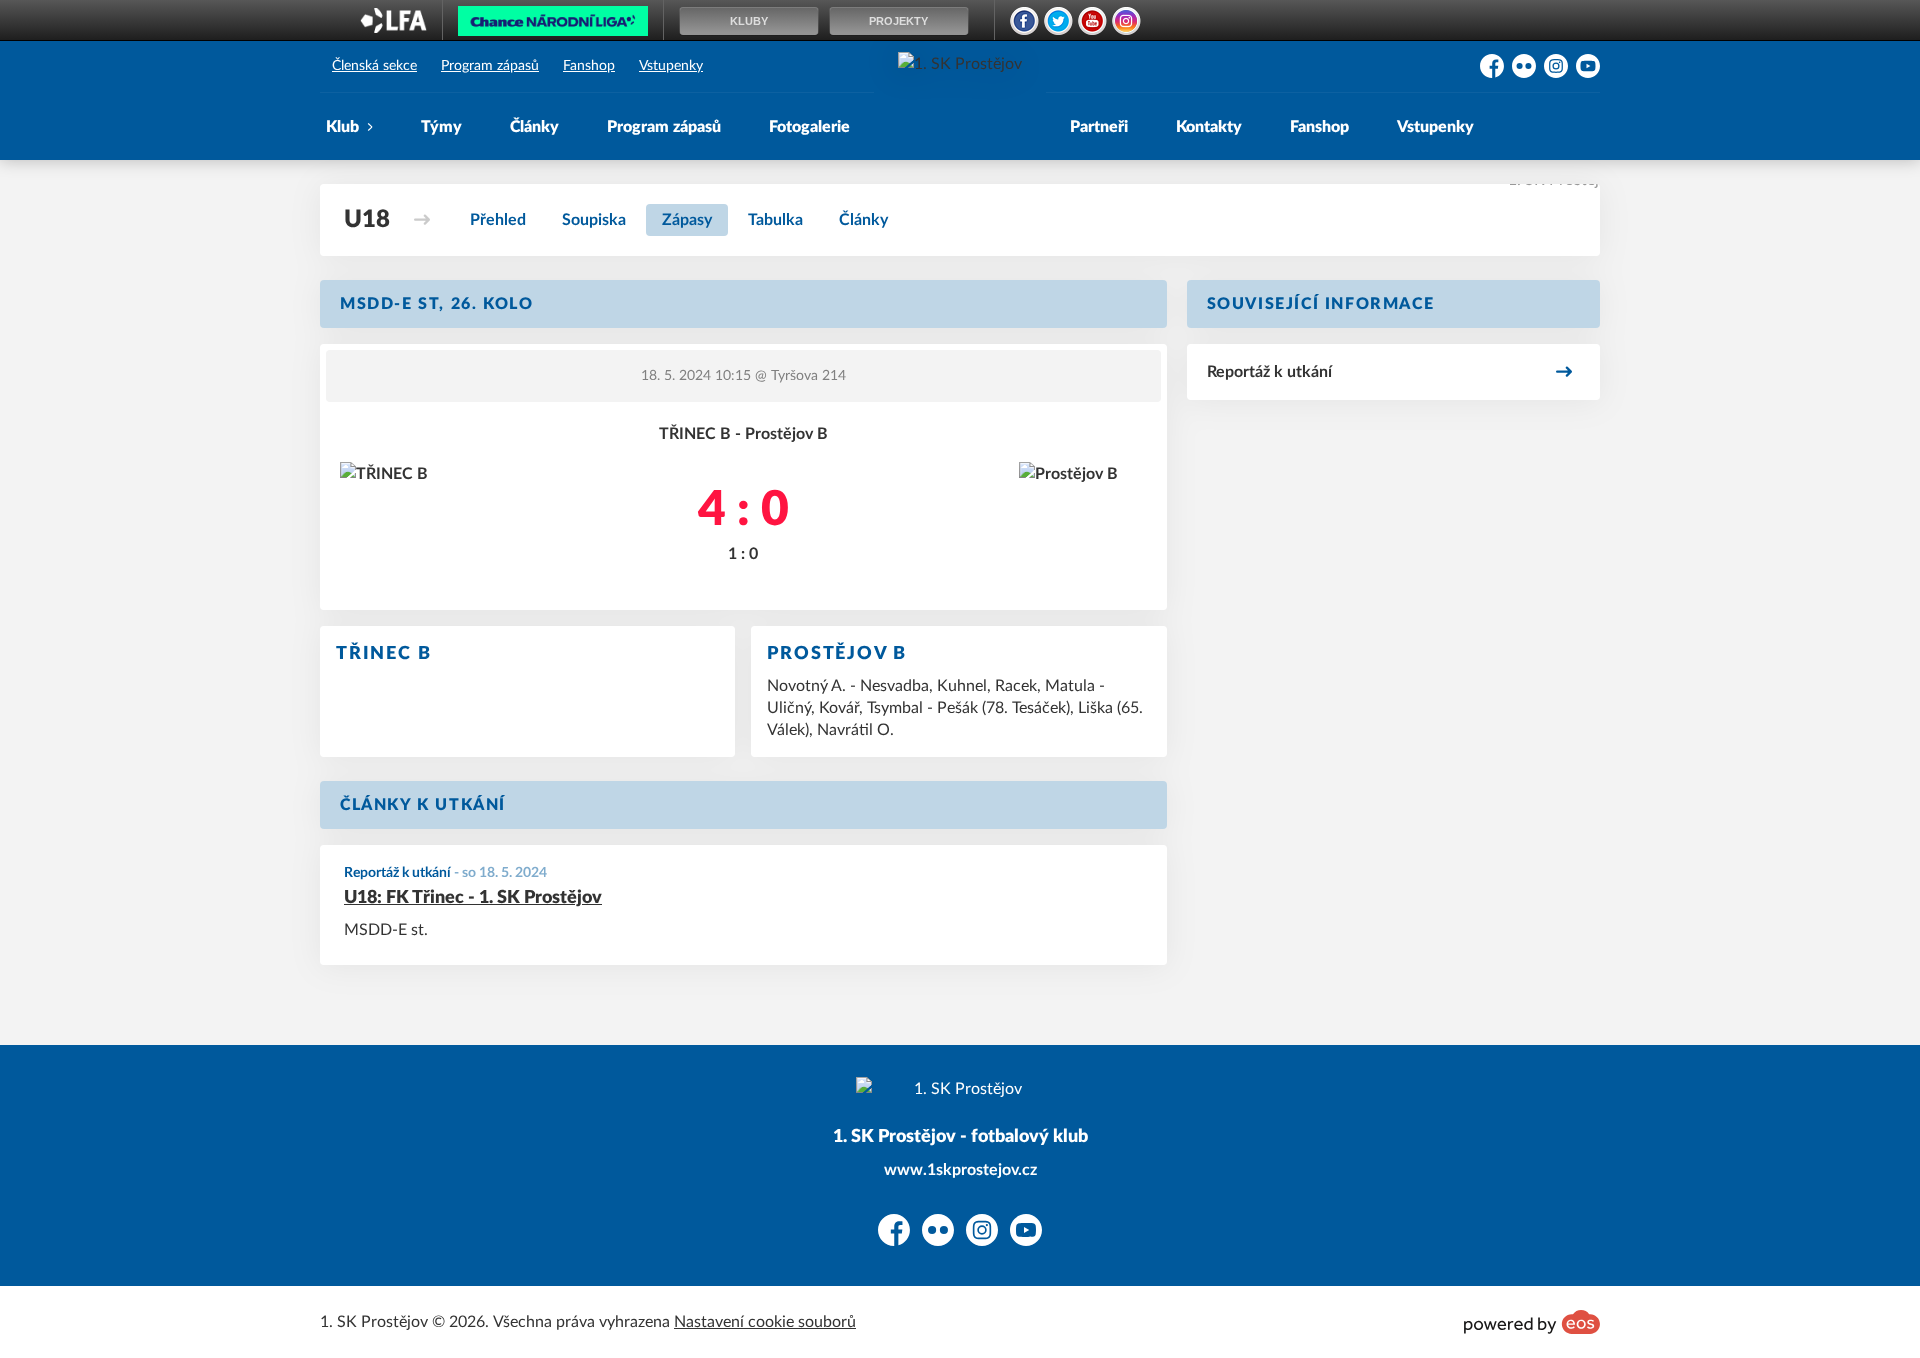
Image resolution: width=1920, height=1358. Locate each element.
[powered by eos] (1532, 1322)
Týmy (441, 127)
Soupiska (594, 220)
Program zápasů (490, 66)
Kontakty (1209, 127)
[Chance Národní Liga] (553, 26)
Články (534, 127)
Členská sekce (374, 66)
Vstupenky (671, 66)
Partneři (1099, 127)
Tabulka (775, 220)
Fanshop (589, 66)
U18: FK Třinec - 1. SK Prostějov (473, 898)
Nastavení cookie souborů (765, 1322)
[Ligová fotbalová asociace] (393, 27)
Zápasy (687, 220)
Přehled (498, 220)
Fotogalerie (809, 127)
